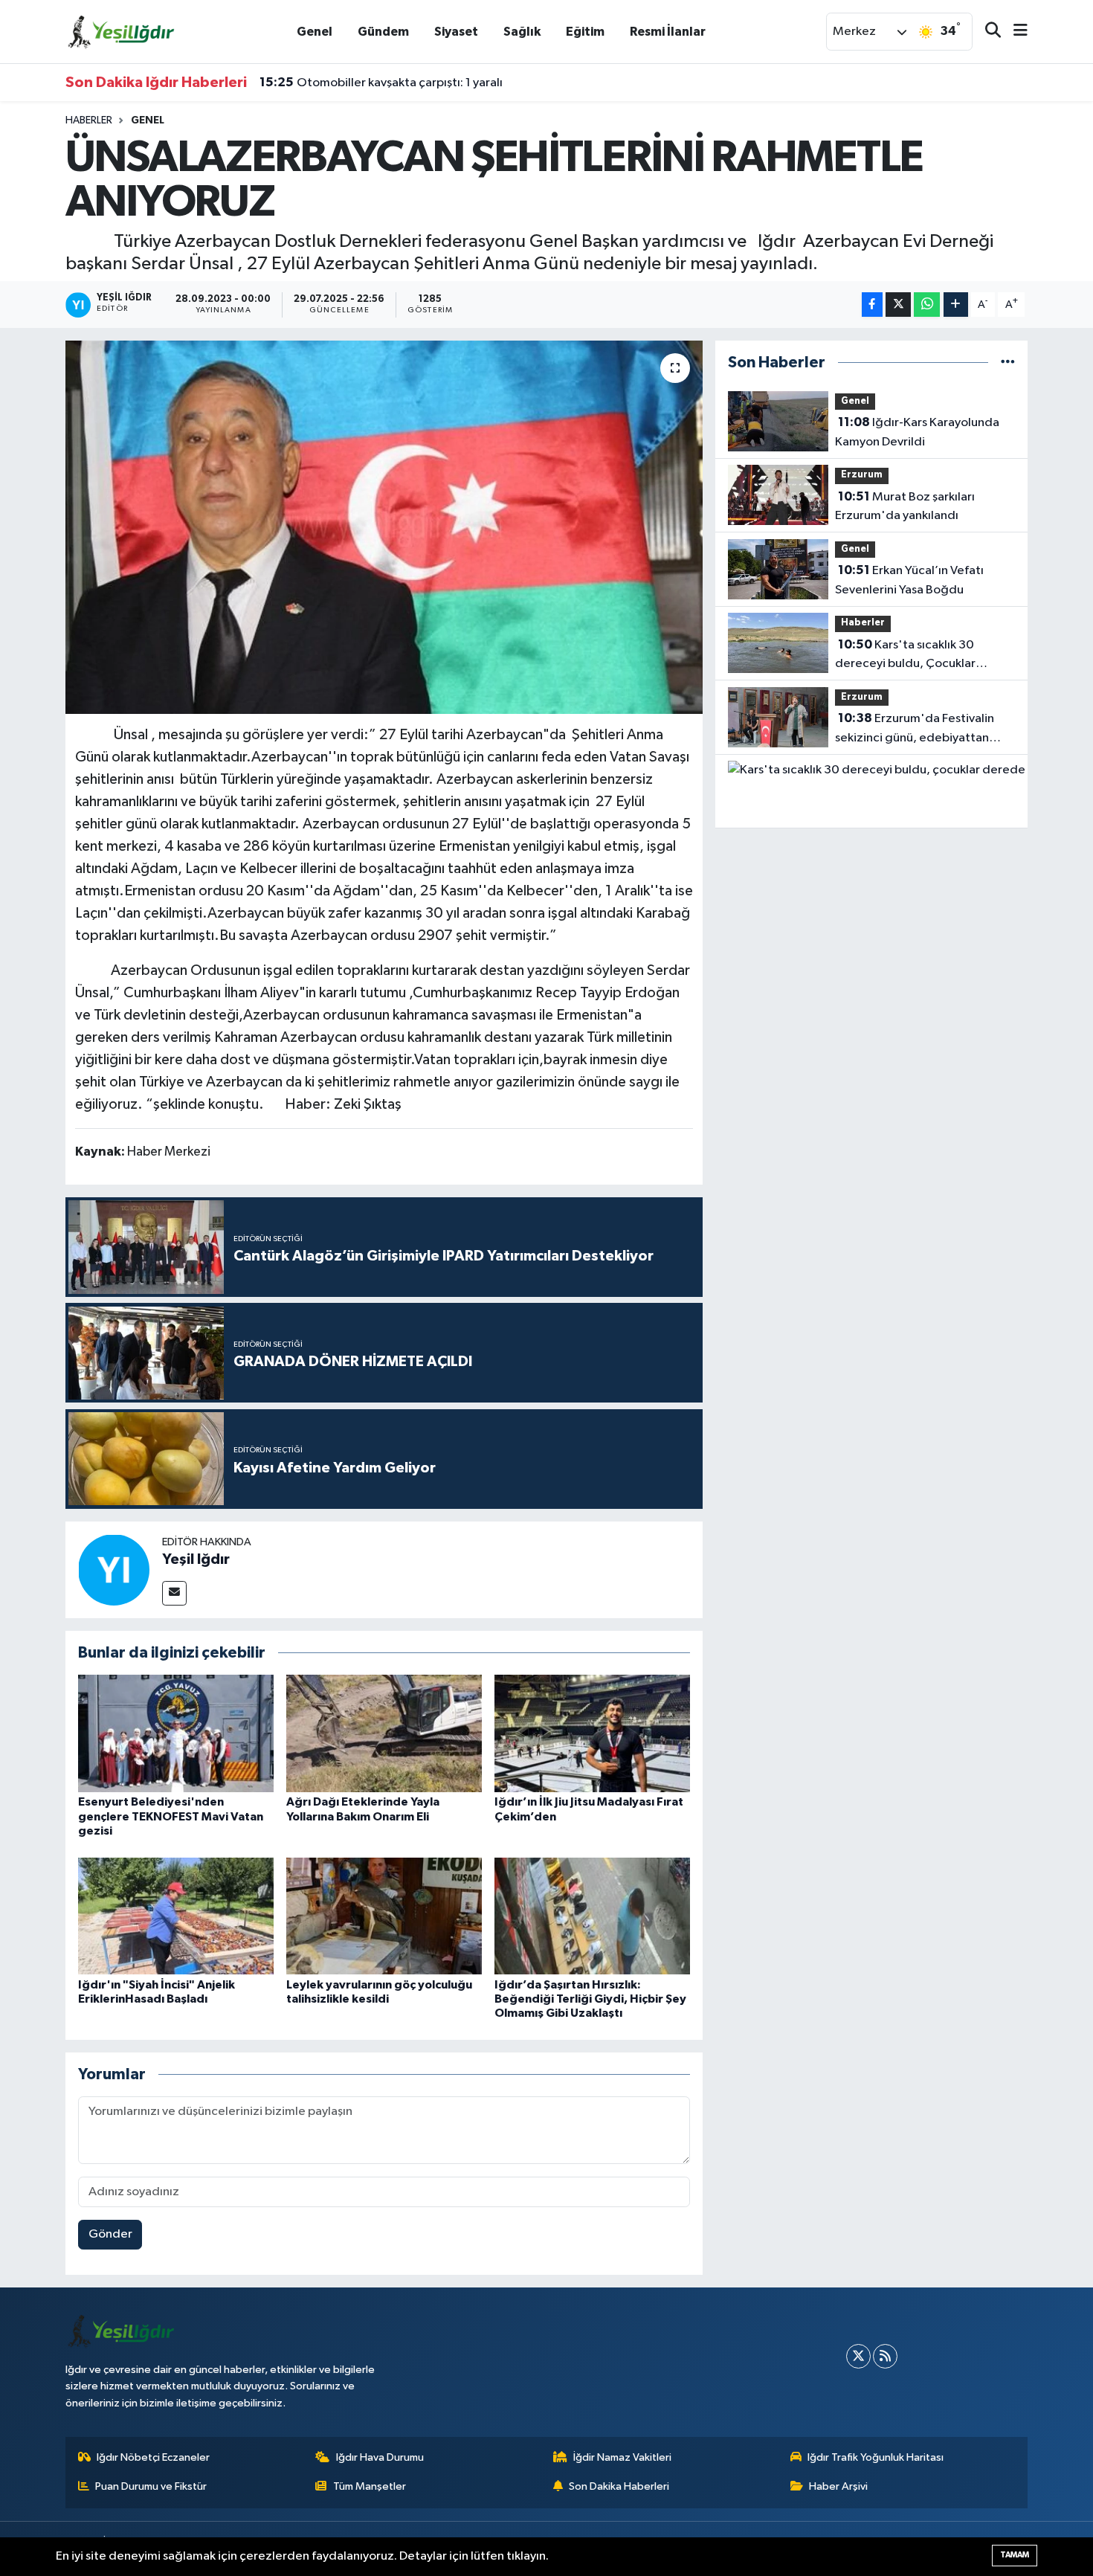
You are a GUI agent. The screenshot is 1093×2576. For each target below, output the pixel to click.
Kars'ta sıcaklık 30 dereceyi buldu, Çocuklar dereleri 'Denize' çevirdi (905, 656)
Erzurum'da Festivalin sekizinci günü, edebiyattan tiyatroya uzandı (915, 730)
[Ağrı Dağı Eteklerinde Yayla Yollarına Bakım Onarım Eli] (384, 1733)
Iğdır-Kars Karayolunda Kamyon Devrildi (917, 432)
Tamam (1015, 2555)
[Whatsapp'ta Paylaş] (927, 305)
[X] (858, 2356)
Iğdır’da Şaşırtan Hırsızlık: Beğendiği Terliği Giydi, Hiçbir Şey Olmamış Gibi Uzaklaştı (590, 1999)
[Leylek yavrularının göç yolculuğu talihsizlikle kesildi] (384, 1916)
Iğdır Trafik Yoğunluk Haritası (876, 2457)
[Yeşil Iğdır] (114, 1569)
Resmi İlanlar (668, 32)
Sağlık (522, 32)
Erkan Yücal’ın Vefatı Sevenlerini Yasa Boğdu (909, 580)
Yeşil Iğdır (196, 1559)
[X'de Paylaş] (898, 305)
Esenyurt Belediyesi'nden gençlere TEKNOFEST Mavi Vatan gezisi (171, 1816)
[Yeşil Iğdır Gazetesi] (121, 31)
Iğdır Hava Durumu (380, 2457)
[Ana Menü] (1014, 32)
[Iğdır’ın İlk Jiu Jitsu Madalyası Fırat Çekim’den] (592, 1733)
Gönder (110, 2234)
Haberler (89, 120)
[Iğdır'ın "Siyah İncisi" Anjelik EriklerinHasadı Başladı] (176, 1916)
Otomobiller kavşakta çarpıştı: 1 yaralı (381, 83)
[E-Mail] (174, 1593)
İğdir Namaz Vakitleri (622, 2457)
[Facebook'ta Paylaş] (872, 305)
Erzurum (862, 475)
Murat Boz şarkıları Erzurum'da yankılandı (905, 506)
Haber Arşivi (838, 2486)
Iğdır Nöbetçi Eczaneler (153, 2457)
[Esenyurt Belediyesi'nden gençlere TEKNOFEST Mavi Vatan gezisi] (176, 1733)
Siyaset (456, 32)
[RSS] (885, 2356)
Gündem (383, 32)
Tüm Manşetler (370, 2486)
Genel (315, 32)
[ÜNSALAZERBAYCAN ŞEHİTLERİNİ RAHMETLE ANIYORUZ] (384, 527)
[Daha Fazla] (956, 305)
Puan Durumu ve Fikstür (151, 2486)
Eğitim (585, 32)
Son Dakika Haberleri (619, 2486)
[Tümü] (1008, 363)
